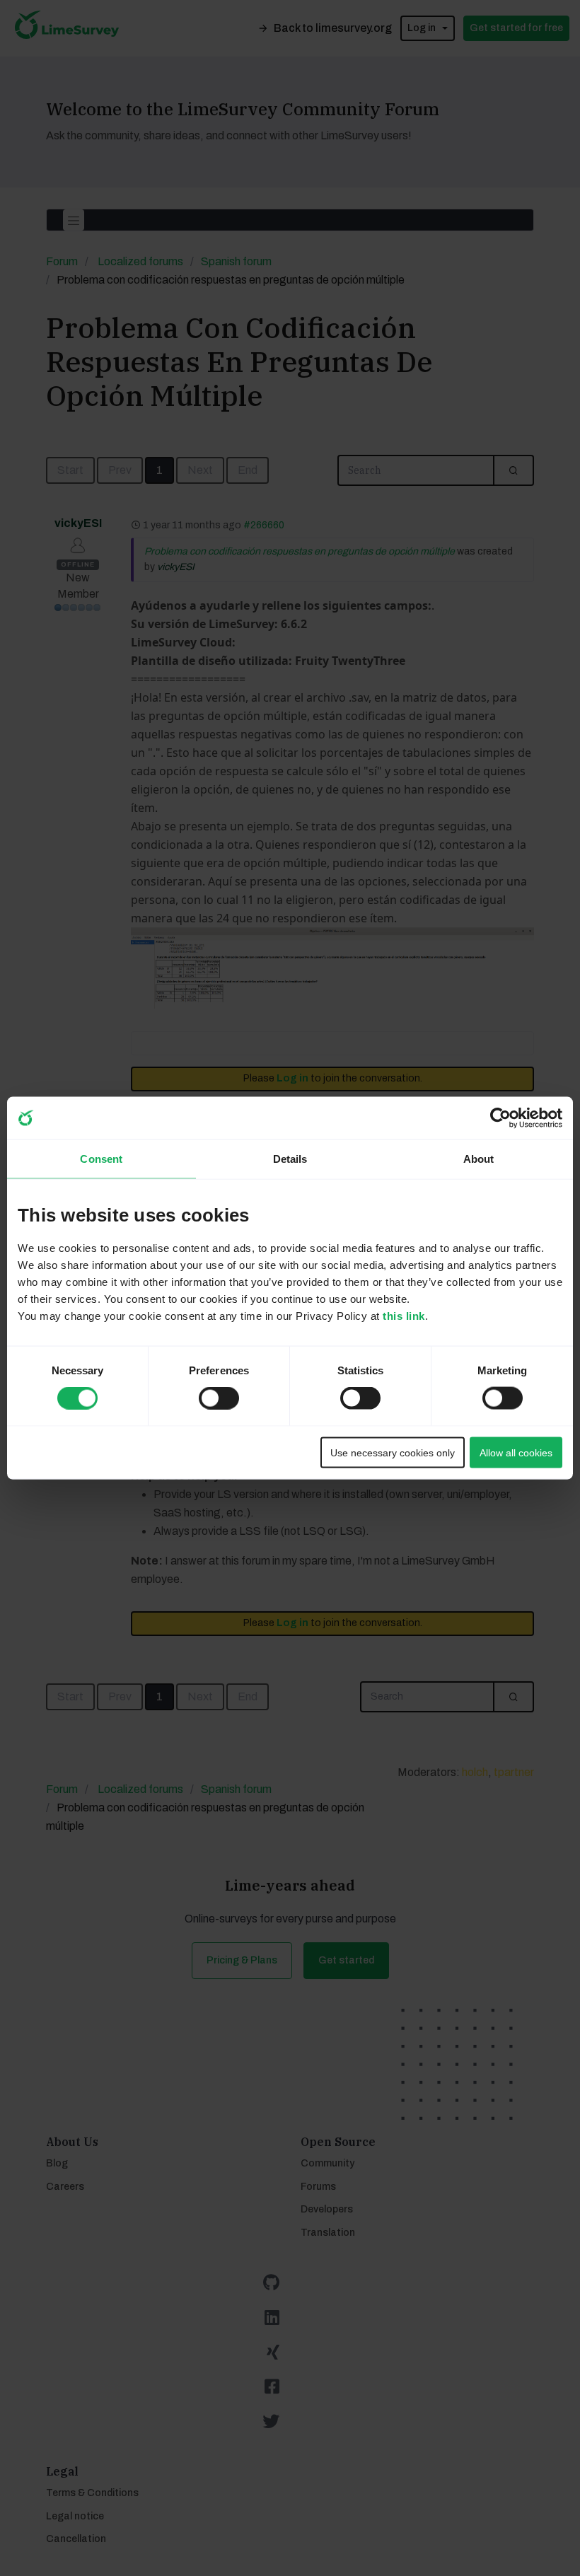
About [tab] (479, 1159)
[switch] (206, 1394)
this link (404, 1315)
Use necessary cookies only (393, 1452)
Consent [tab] (101, 1159)
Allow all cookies (516, 1452)
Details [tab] (290, 1159)
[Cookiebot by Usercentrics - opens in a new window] (500, 1118)
